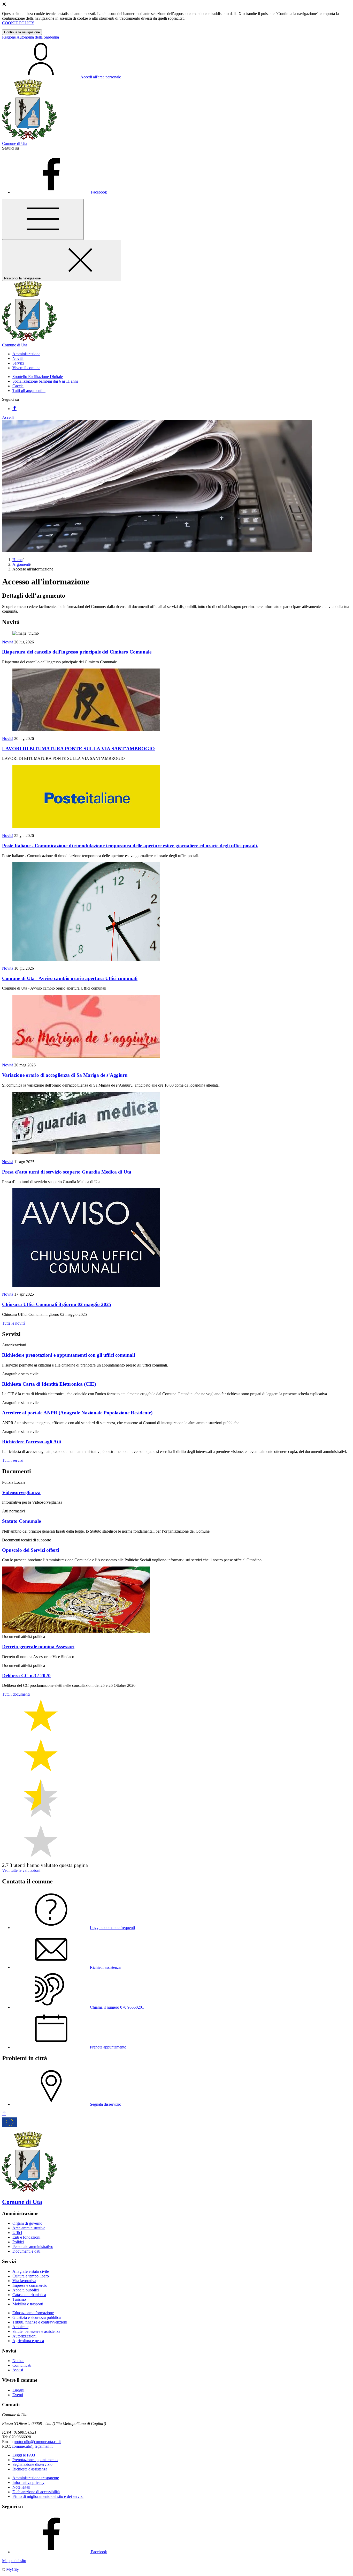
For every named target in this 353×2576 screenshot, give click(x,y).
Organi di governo (27, 2223)
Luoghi (18, 2390)
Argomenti (21, 564)
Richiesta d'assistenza (30, 2469)
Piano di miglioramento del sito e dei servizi (48, 2496)
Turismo (19, 2299)
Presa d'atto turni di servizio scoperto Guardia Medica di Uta (67, 1172)
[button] (26, 354)
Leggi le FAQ (24, 2455)
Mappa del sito (14, 2561)
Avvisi (18, 2370)
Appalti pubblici (26, 2290)
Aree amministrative (29, 2228)
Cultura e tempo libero (31, 2276)
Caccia (18, 386)
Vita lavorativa (24, 2281)
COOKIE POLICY (18, 23)
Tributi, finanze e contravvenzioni (40, 2322)
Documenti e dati (26, 2251)
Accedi (8, 417)
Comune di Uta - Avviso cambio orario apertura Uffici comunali (70, 978)
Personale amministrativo (33, 2247)
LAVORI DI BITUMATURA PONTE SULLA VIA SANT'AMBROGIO (78, 749)
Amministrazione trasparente (36, 2478)
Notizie (18, 2361)
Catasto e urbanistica (29, 2295)
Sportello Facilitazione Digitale (38, 377)
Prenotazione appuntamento (35, 2460)
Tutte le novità (14, 1323)
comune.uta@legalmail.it (32, 2446)
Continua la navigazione (22, 32)
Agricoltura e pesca (28, 2341)
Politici (18, 2242)
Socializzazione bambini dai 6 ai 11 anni (45, 381)
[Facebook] (14, 409)
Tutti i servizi (13, 1460)
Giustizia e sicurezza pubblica (37, 2317)
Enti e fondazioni (26, 2237)
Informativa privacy (28, 2482)
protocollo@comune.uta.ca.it (37, 2442)
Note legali (21, 2487)
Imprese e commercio (30, 2285)
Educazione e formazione (33, 2313)
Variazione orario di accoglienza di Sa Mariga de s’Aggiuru (65, 1075)
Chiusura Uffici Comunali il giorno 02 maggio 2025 (57, 1304)
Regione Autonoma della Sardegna (30, 37)
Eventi (18, 2395)
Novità (8, 642)
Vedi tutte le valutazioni (21, 1870)
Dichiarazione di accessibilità (36, 2492)
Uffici (17, 2233)
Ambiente (20, 2327)
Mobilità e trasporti (28, 2304)
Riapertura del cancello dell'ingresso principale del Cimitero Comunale (77, 652)
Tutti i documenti (16, 1694)
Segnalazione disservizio (32, 2464)
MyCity (13, 2569)
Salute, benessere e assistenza (36, 2331)
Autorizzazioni (24, 2336)
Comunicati (22, 2365)
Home (17, 560)
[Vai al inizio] (4, 2114)
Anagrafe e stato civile (31, 2271)
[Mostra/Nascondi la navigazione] (43, 219)
